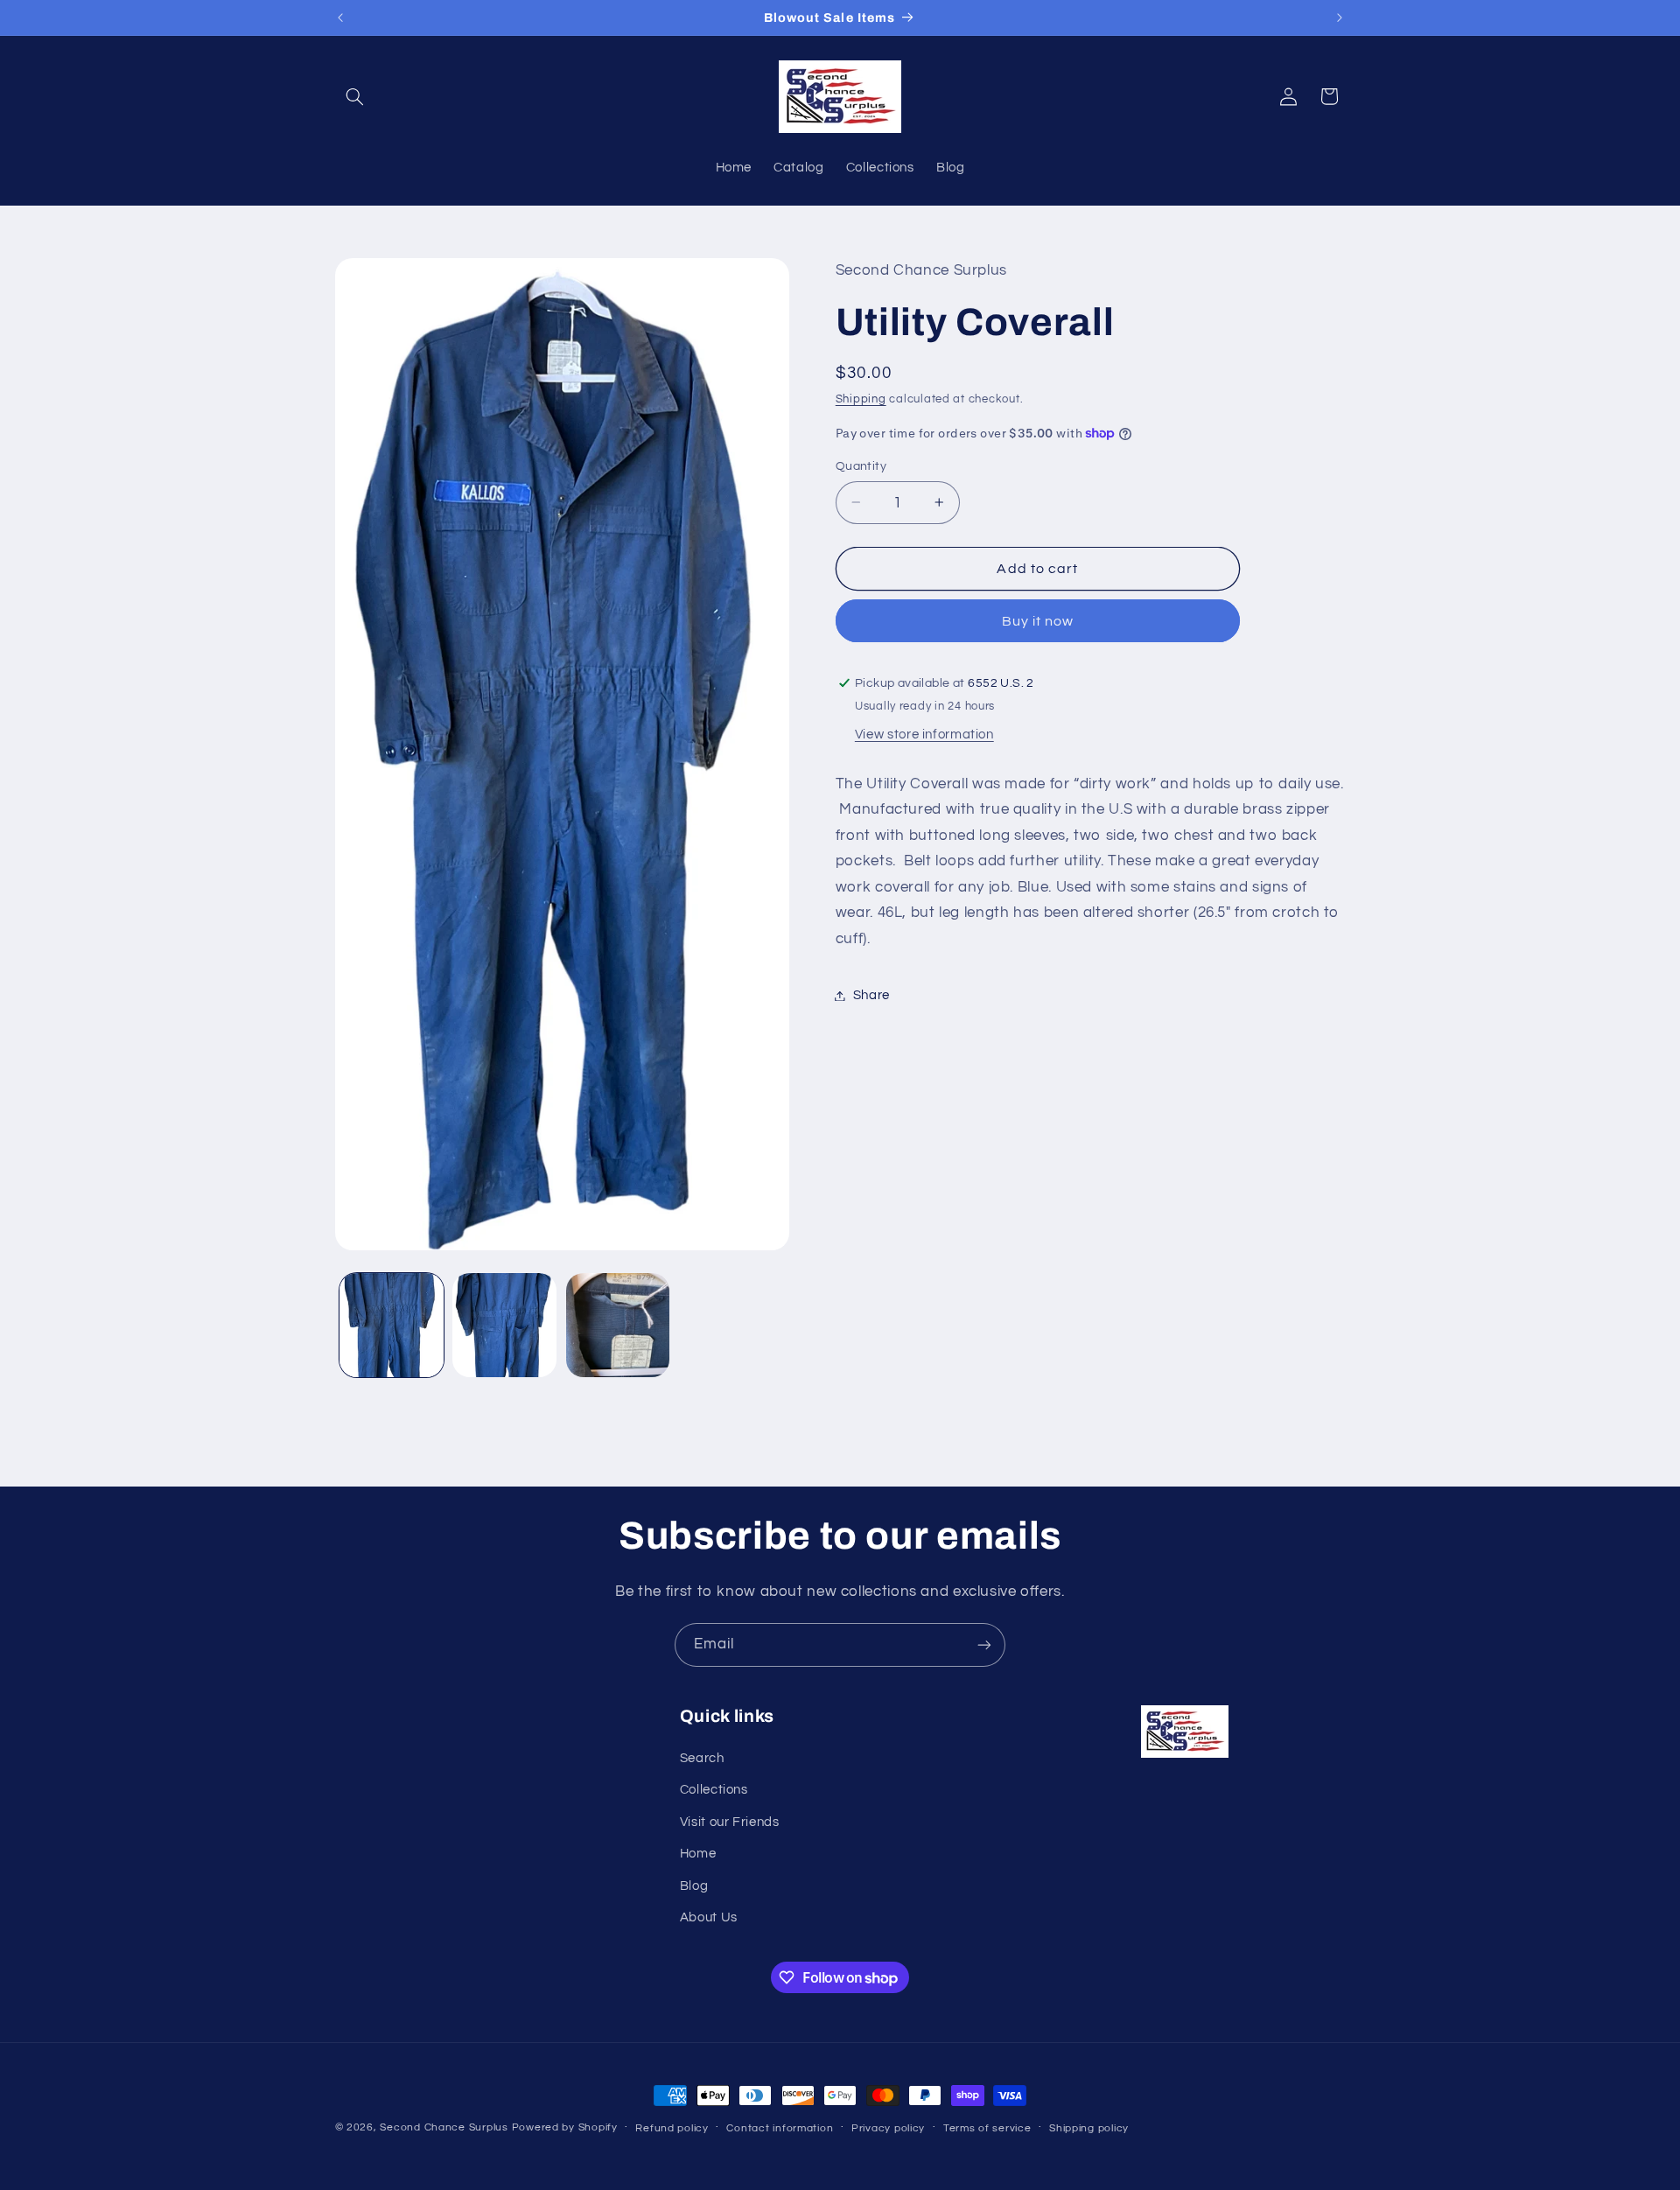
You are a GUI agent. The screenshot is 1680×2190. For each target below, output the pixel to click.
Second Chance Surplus (444, 2127)
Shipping (861, 399)
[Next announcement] (1340, 17)
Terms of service (987, 2128)
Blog (694, 1886)
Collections (714, 1791)
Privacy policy (888, 2128)
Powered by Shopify (565, 2127)
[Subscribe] (984, 1644)
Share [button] (871, 995)
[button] (355, 96)
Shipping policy (1089, 2128)
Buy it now (1038, 621)
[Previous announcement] (340, 17)
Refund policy (672, 2128)
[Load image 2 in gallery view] (504, 1325)
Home (698, 1854)
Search (702, 1758)
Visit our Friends (730, 1822)
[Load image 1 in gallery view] (392, 1325)
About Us (709, 1917)
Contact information (780, 2128)
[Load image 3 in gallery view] (618, 1325)
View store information (924, 735)
